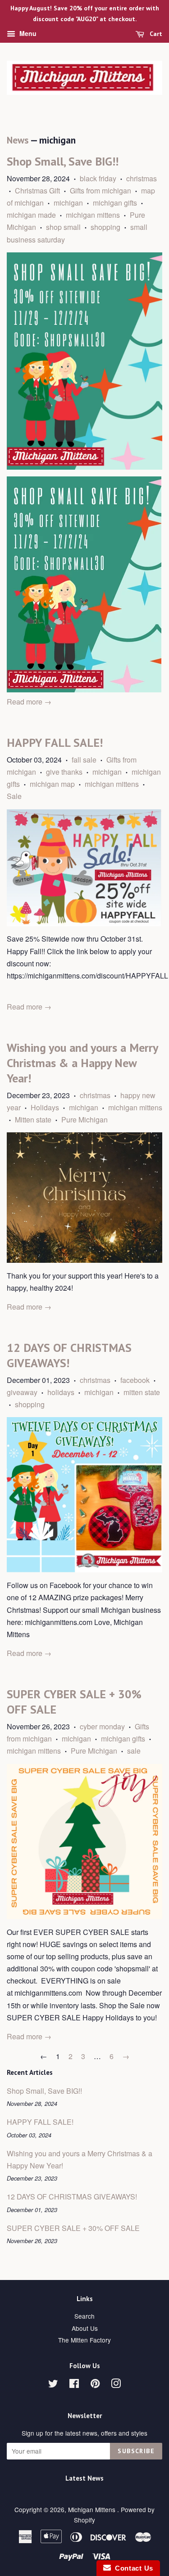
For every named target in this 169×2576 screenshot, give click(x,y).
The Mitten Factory (84, 2340)
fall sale (84, 760)
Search (84, 2316)
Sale (14, 796)
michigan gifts (115, 203)
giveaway (22, 1392)
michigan (68, 203)
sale (134, 1751)
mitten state (142, 1392)
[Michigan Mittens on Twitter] (53, 2385)
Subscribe (136, 2451)
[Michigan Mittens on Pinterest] (95, 2385)
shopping (105, 227)
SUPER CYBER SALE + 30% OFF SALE (73, 2228)
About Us (85, 2328)
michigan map (52, 784)
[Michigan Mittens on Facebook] (74, 2385)
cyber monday (102, 1726)
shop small (63, 227)
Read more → (29, 702)
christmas (142, 178)
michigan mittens (93, 215)
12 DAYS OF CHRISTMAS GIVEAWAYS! (69, 1355)
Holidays (45, 1107)
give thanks (64, 772)
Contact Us (132, 2568)
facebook (135, 1380)
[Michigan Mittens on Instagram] (116, 2385)
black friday (98, 178)
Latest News (84, 2478)
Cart (155, 34)
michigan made (31, 215)
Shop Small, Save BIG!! (63, 161)
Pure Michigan (84, 1120)
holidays (61, 1392)
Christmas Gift (37, 191)
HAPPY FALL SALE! (55, 743)
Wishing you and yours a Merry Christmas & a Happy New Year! (82, 1063)
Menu (27, 33)
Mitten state (33, 1120)
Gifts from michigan (100, 191)
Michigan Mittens (93, 2509)
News (18, 140)
